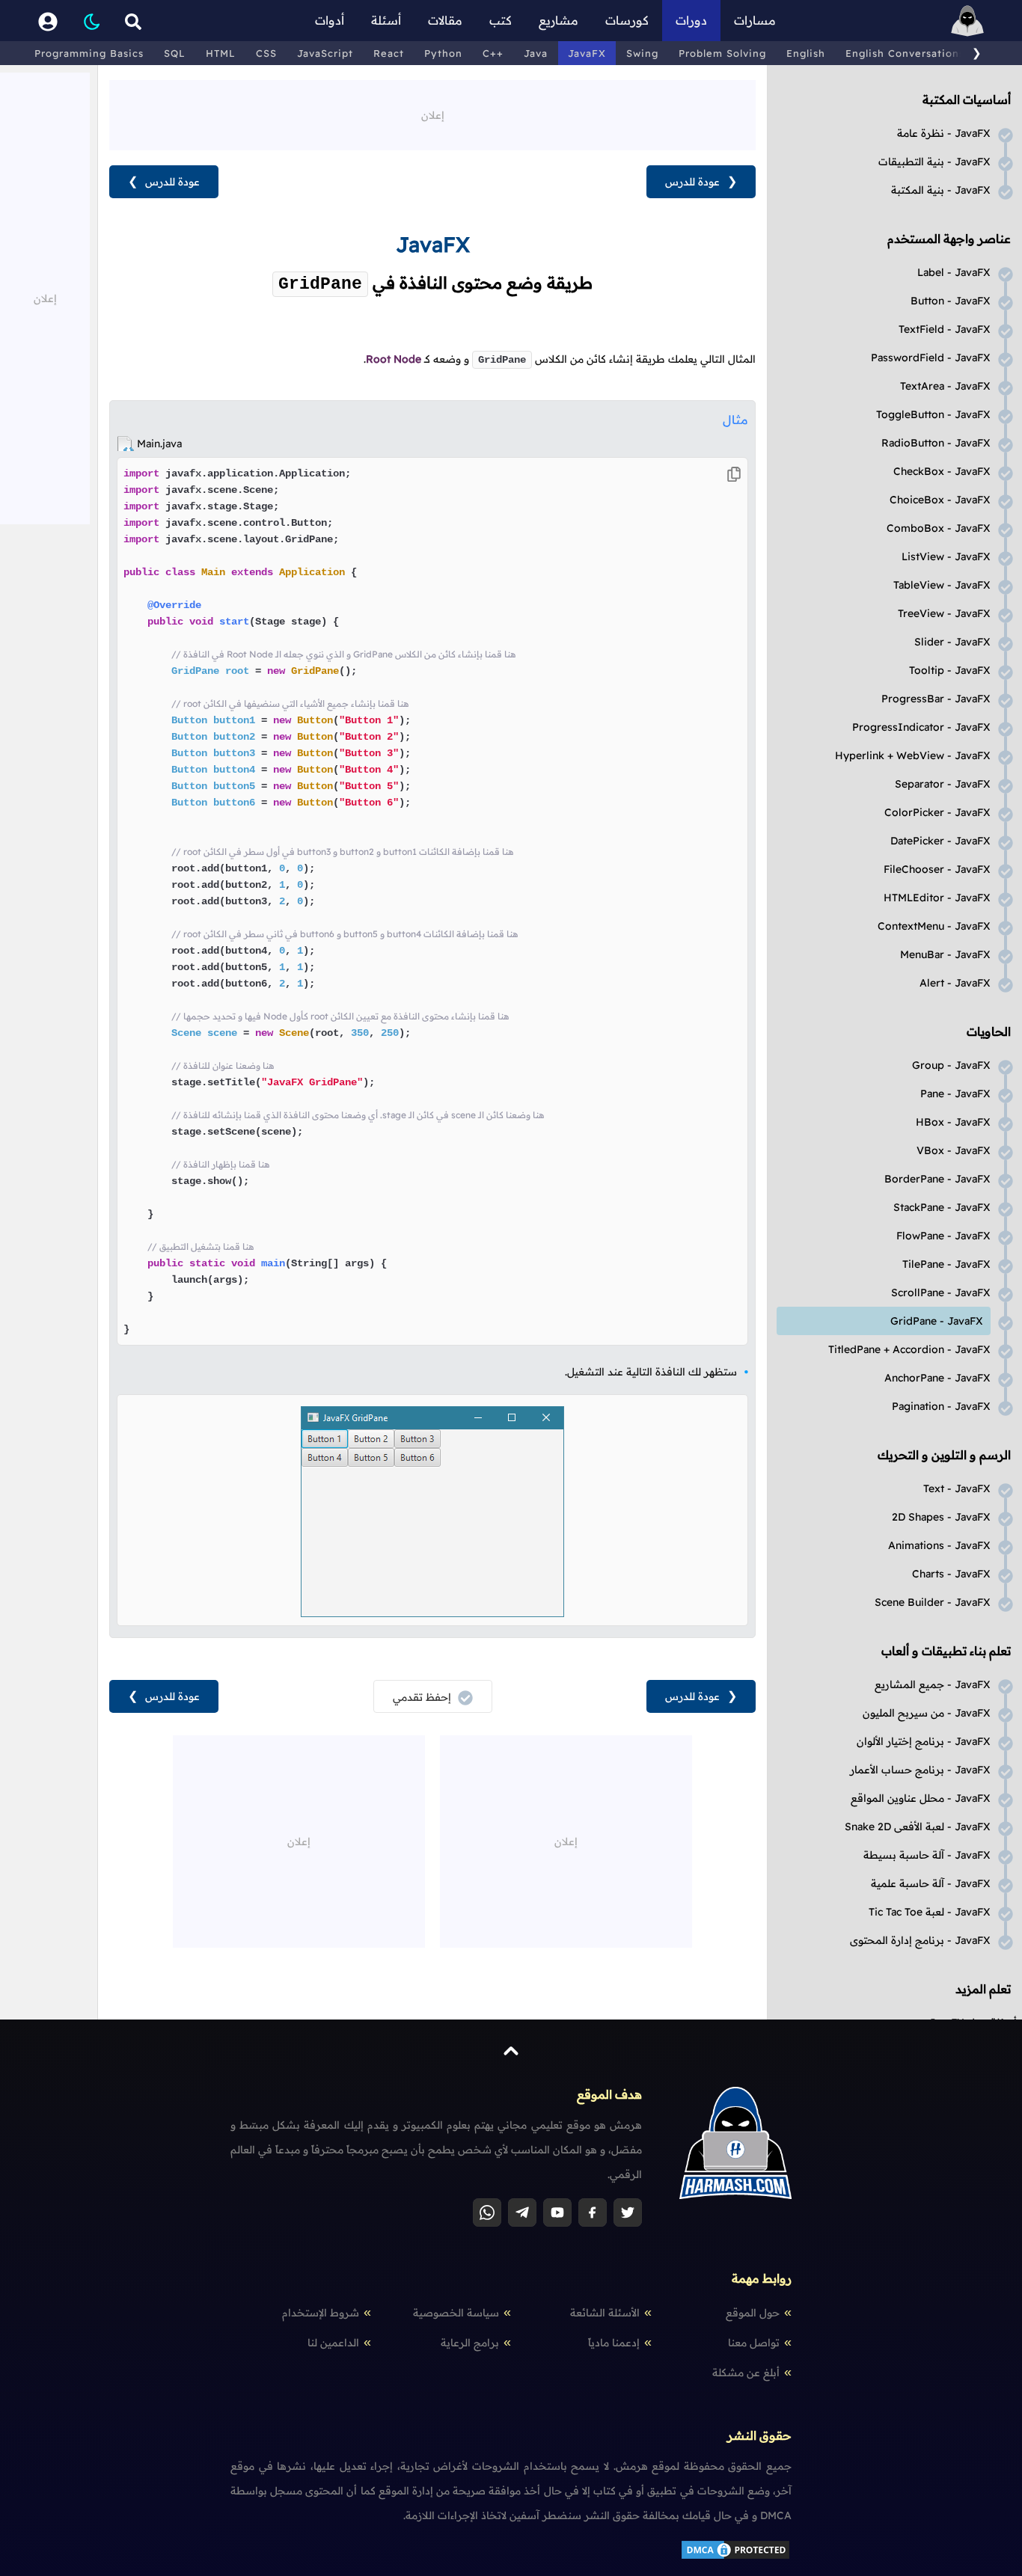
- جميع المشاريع (933, 1684)
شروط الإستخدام (321, 2313)
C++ (493, 53)
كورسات (627, 20)
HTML (221, 53)
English (806, 53)
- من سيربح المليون (927, 1713)
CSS (266, 53)
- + (913, 755)
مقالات (445, 20)
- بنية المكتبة (941, 190)
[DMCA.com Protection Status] (735, 2557)
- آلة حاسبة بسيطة (927, 1855)
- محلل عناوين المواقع (921, 1798)
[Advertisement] (432, 114)
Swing (642, 53)
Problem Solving (722, 53)
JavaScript (325, 53)
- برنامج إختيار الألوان (924, 1741)
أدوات (330, 20)
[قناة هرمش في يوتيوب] (557, 2212)
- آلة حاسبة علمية (931, 1883)
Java (536, 53)
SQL (175, 53)
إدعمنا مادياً (614, 2343)
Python (443, 53)
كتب (501, 20)
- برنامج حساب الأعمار (920, 1770)
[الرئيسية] (967, 21)
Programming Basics (89, 53)
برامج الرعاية (470, 2343)
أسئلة (386, 20)
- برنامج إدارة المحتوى (920, 1940)
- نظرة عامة (944, 133)
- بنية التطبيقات (934, 162)
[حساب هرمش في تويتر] (628, 2212)
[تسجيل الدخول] (48, 21)
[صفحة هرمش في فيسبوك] (593, 2212)
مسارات (755, 20)
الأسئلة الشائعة (605, 2313)
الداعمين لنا (333, 2343)
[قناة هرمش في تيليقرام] (522, 2212)
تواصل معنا (754, 2343)
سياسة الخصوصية (456, 2313)
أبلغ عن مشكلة (746, 2373)
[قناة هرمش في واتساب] (487, 2212)
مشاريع (559, 20)
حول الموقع (753, 2313)
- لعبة (930, 1912)
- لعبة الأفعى (918, 1827)
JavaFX (587, 53)
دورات (691, 20)
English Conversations (905, 53)
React (389, 53)
